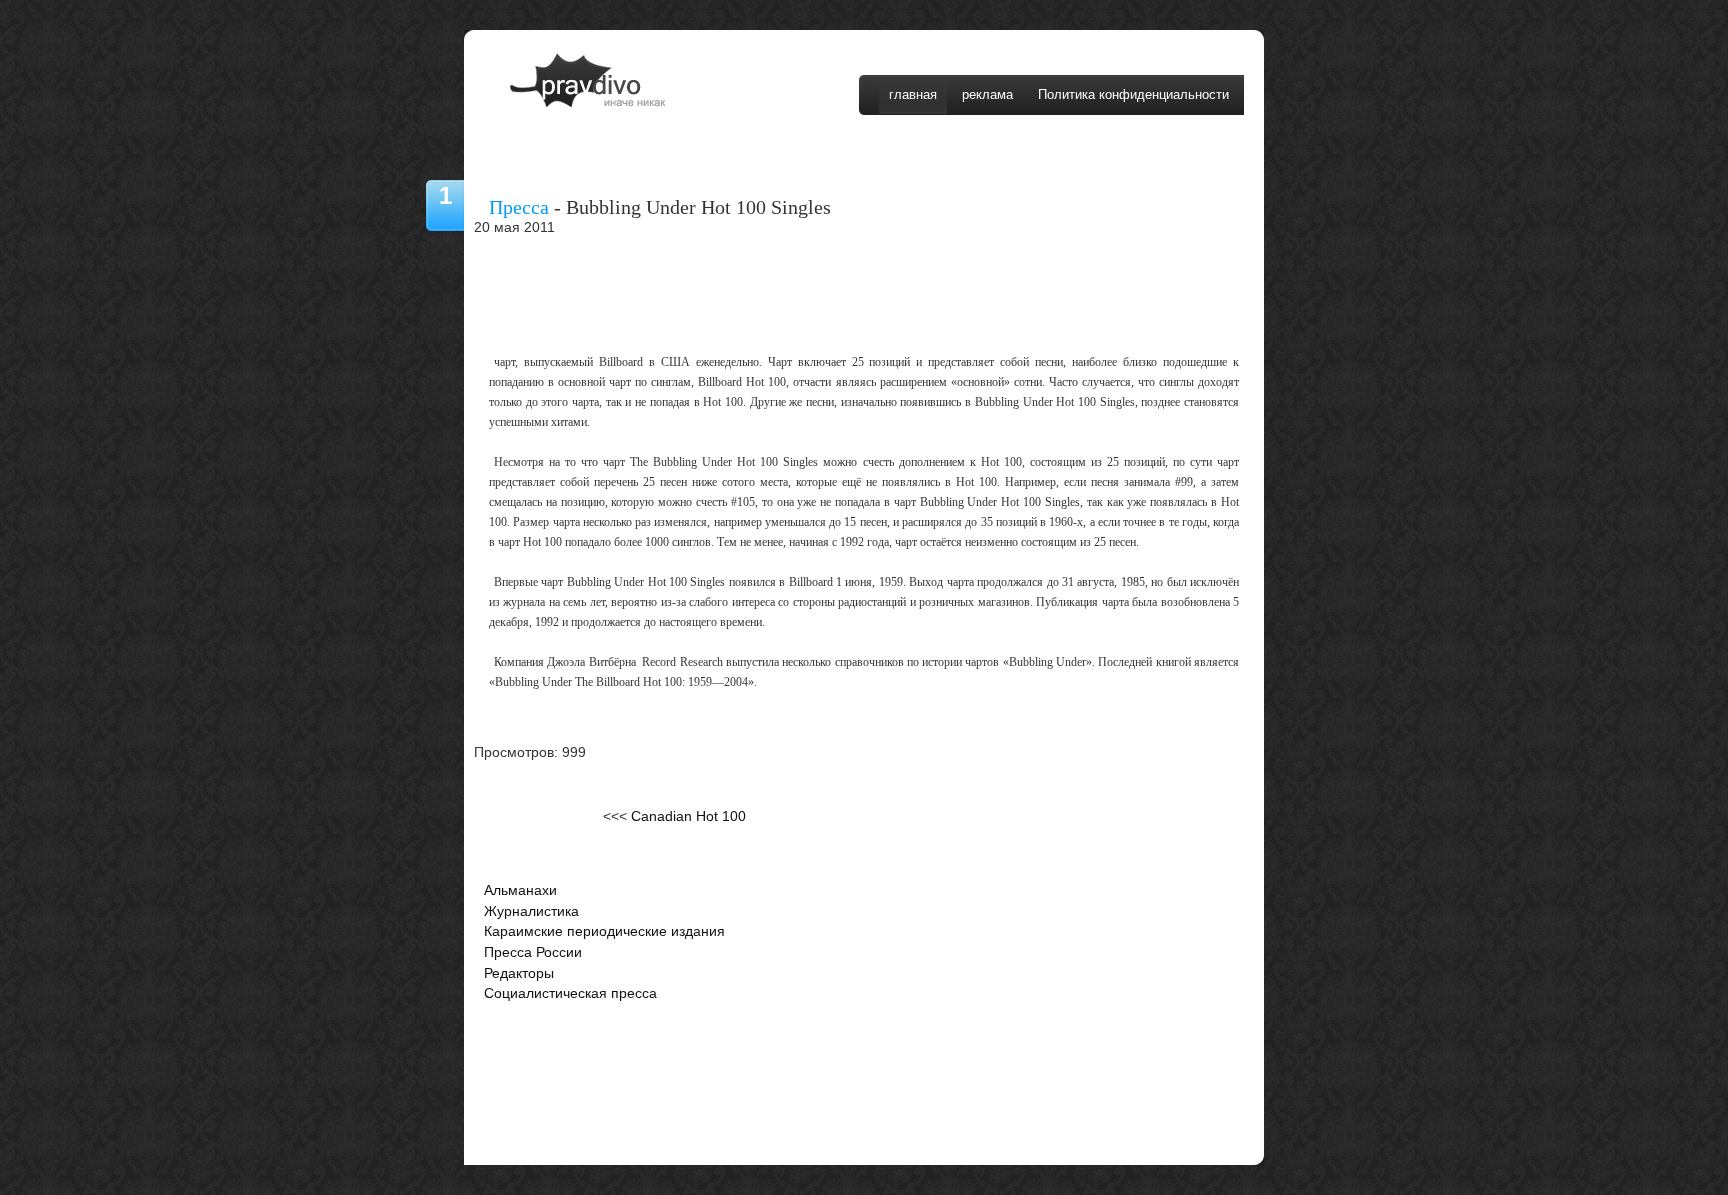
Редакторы (519, 973)
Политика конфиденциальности (1133, 94)
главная (913, 94)
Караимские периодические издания (604, 931)
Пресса (519, 207)
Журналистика (531, 911)
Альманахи (520, 890)
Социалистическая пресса (570, 993)
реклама (987, 94)
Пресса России (533, 952)
